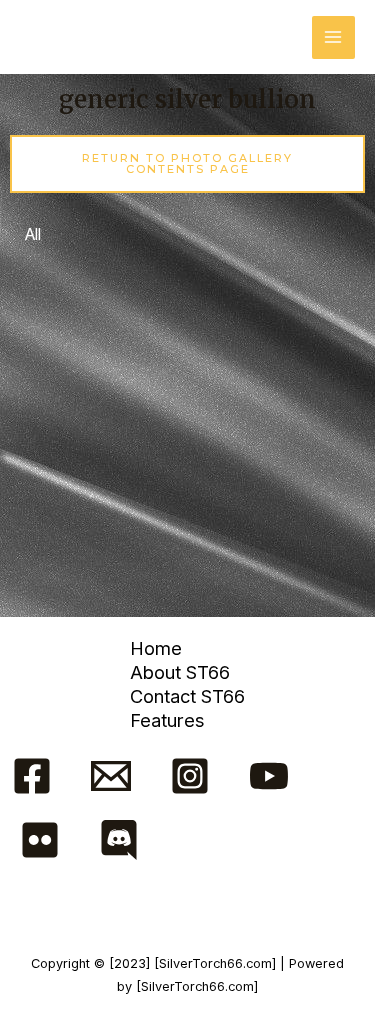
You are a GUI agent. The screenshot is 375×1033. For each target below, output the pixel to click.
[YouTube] (269, 776)
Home (156, 648)
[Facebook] (32, 776)
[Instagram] (190, 776)
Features (167, 720)
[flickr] (40, 840)
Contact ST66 (187, 696)
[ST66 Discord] (119, 840)
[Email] (111, 776)
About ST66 (180, 672)
